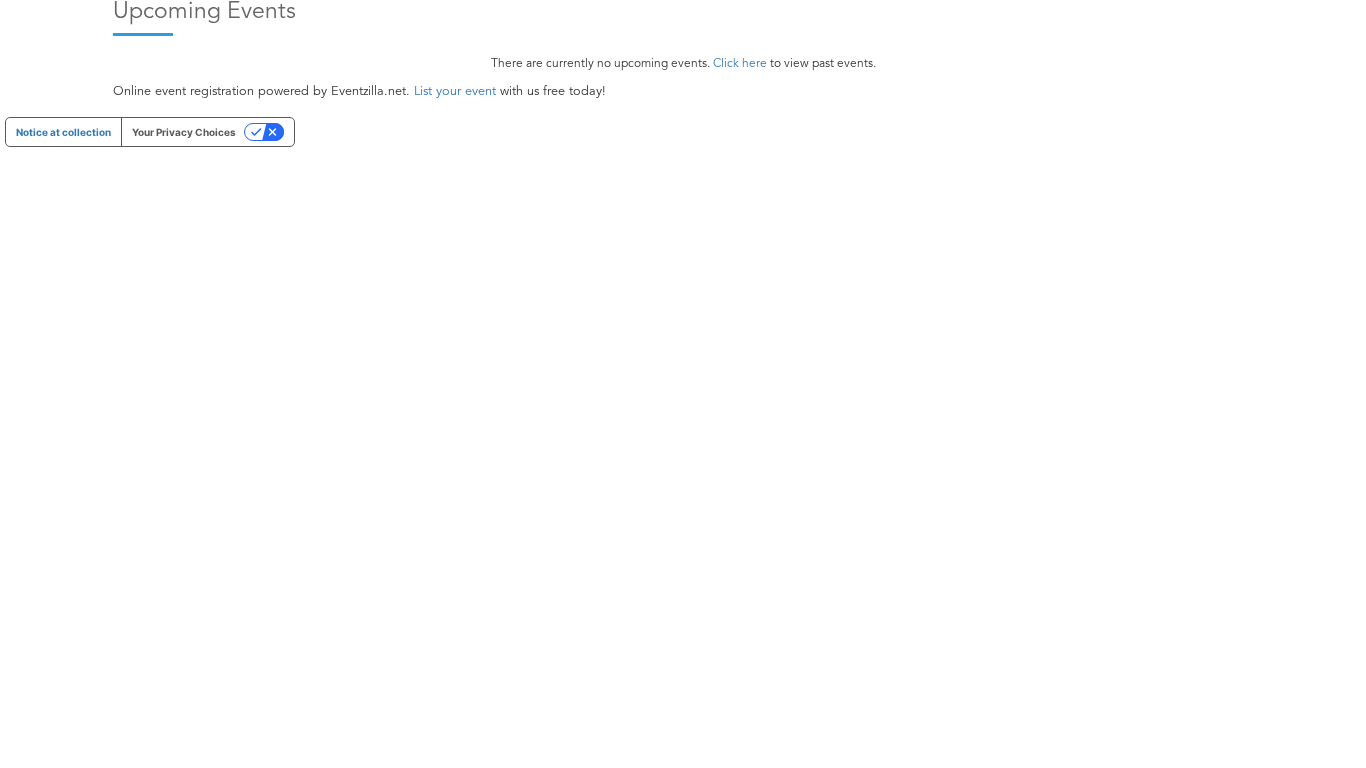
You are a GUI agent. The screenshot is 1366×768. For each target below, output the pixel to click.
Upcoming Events (204, 12)
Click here (740, 64)
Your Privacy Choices (184, 132)
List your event (455, 91)
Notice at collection (63, 132)
